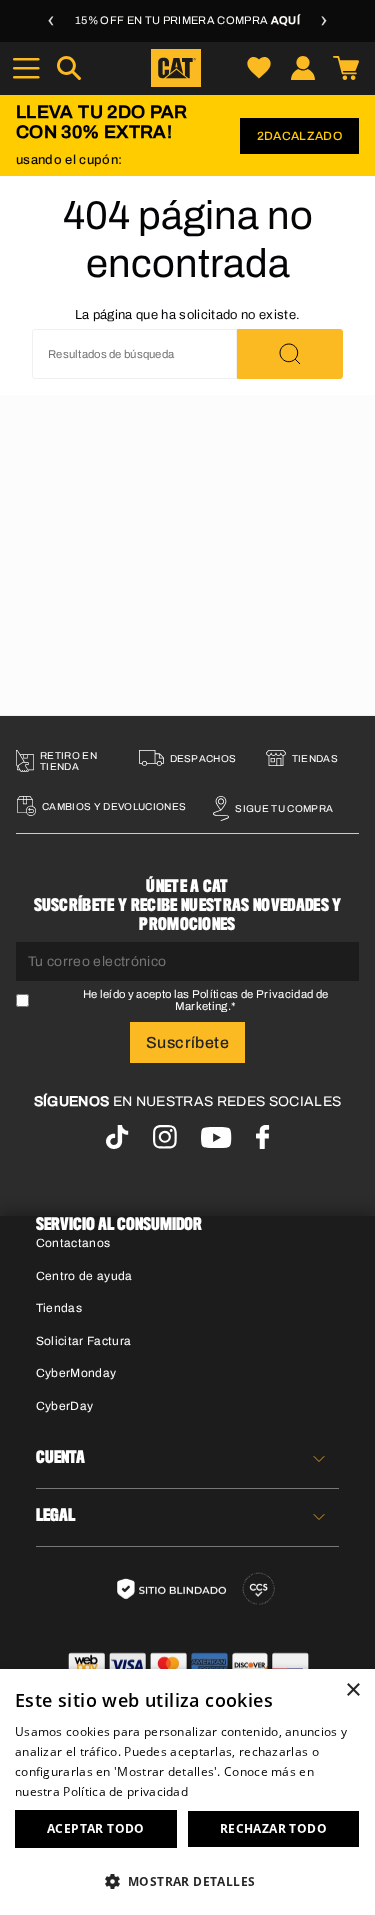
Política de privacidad (125, 1791)
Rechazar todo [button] (273, 1828)
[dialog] (187, 1792)
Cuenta (60, 1458)
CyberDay (65, 1406)
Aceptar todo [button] (96, 1828)
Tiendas (59, 1308)
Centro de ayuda (84, 1276)
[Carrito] (346, 68)
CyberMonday (76, 1373)
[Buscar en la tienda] (290, 354)
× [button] (352, 1690)
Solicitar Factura (84, 1341)
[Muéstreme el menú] (26, 68)
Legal (55, 1516)
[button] (187, 1880)
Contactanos (73, 1243)
